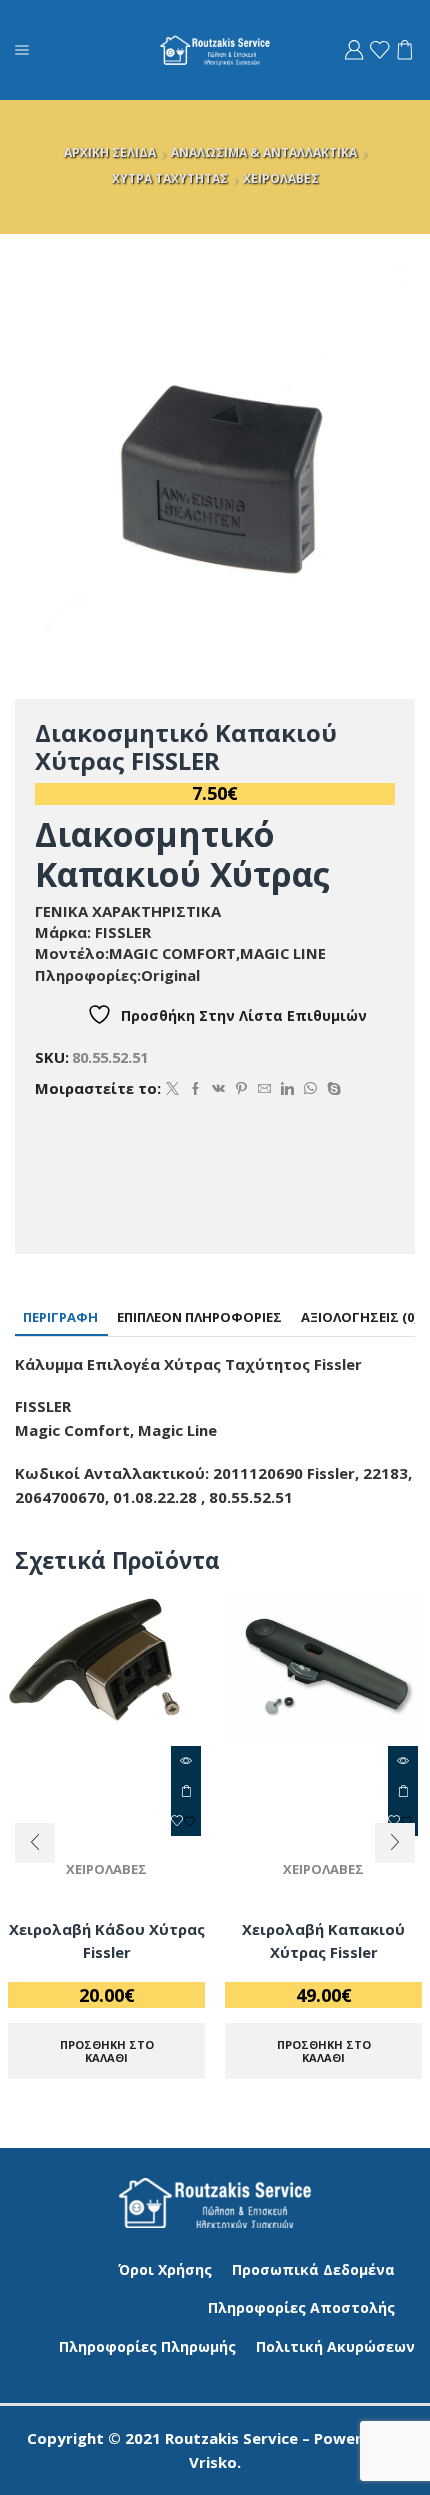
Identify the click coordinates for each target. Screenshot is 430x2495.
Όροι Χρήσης (165, 2269)
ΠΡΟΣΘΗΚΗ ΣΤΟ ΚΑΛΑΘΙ (186, 1791)
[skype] (331, 1089)
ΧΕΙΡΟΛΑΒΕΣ (281, 178)
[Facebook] (195, 1089)
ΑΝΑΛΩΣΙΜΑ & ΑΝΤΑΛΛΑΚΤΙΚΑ (264, 152)
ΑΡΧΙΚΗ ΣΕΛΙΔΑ (110, 152)
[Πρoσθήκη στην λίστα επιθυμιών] (186, 1821)
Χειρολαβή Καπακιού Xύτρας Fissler (323, 1940)
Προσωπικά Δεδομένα (313, 2269)
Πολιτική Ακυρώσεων (335, 2346)
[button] (35, 1843)
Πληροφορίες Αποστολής (301, 2307)
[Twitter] (172, 1089)
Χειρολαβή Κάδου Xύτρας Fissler (107, 1940)
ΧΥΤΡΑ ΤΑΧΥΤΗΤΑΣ (170, 178)
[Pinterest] (241, 1089)
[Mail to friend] (264, 1089)
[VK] (218, 1089)
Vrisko (213, 2462)
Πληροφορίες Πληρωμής (147, 2346)
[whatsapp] (310, 1089)
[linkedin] (287, 1089)
